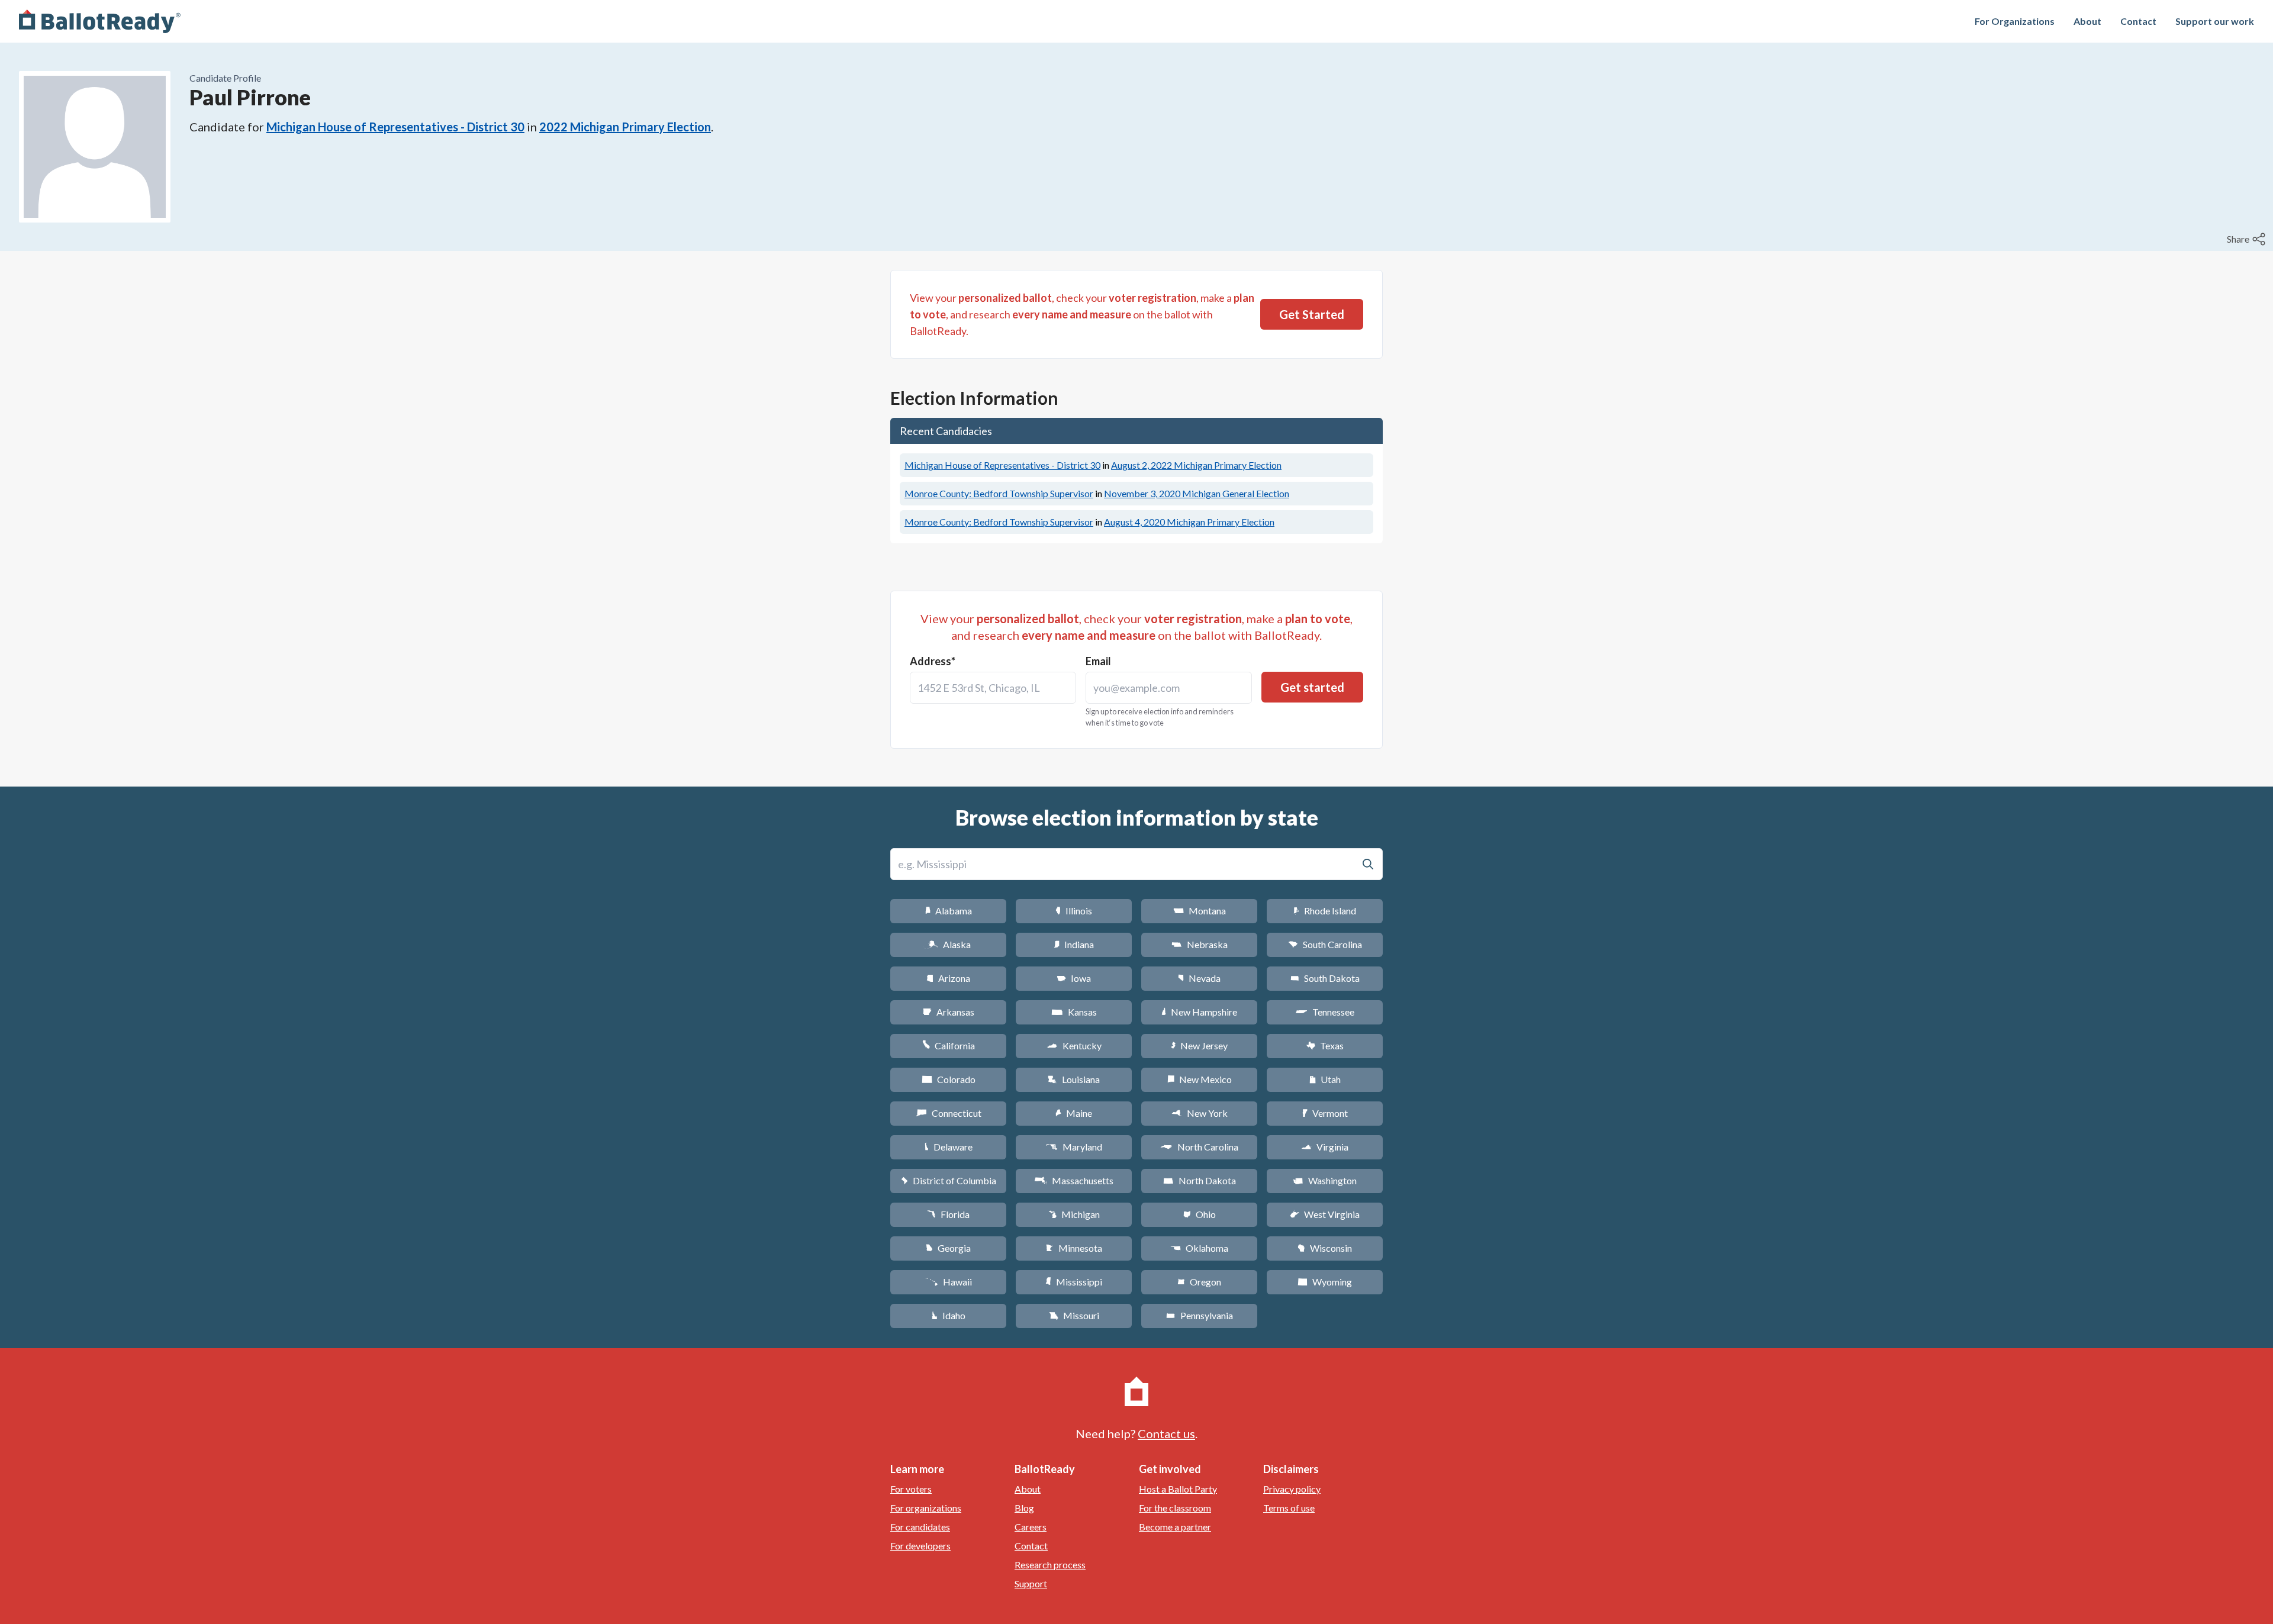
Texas (1325, 1045)
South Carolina (1325, 944)
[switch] (2248, 239)
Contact (2138, 21)
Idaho (949, 1315)
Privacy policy (1292, 1489)
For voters (911, 1489)
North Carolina (1199, 1147)
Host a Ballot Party (1178, 1489)
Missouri (1074, 1315)
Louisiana (1074, 1079)
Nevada (1199, 978)
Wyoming (1325, 1282)
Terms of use (1289, 1508)
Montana (1200, 911)
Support (1031, 1583)
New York (1200, 1113)
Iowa (1074, 978)
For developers (920, 1546)
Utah (1325, 1079)
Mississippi (1074, 1282)
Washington (1325, 1180)
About (2087, 21)
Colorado (949, 1079)
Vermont (1325, 1113)
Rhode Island (1325, 911)
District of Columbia (949, 1180)
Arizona (948, 978)
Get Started (1312, 314)
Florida (948, 1214)
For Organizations (2015, 21)
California (949, 1045)
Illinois (1074, 911)
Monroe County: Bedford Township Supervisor (999, 493)
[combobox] (993, 688)
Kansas (1074, 1012)
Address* (933, 661)
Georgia (948, 1248)
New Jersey (1199, 1045)
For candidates (920, 1527)
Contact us (1166, 1433)
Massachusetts (1074, 1180)
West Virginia (1325, 1214)
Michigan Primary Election (1196, 465)
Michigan (1074, 1214)
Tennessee (1325, 1012)
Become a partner (1175, 1527)
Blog (1024, 1508)
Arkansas (949, 1012)
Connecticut (949, 1113)
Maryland (1074, 1147)
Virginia (1325, 1147)
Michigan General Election (1197, 493)
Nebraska (1200, 944)
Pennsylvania (1200, 1315)
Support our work (2215, 21)
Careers (1031, 1527)
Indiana (1074, 944)
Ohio (1200, 1214)
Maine (1074, 1113)
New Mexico (1200, 1079)
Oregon (1199, 1282)
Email (1098, 661)
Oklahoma (1199, 1248)
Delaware (949, 1147)
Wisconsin (1325, 1248)
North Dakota (1200, 1180)
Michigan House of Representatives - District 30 (395, 127)
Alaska (949, 944)
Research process (1050, 1565)
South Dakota (1325, 978)
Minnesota (1074, 1248)
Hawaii (949, 1282)
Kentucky (1074, 1045)
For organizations (926, 1508)
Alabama (949, 911)
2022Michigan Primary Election (625, 127)
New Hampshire (1199, 1012)
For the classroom (1175, 1508)
